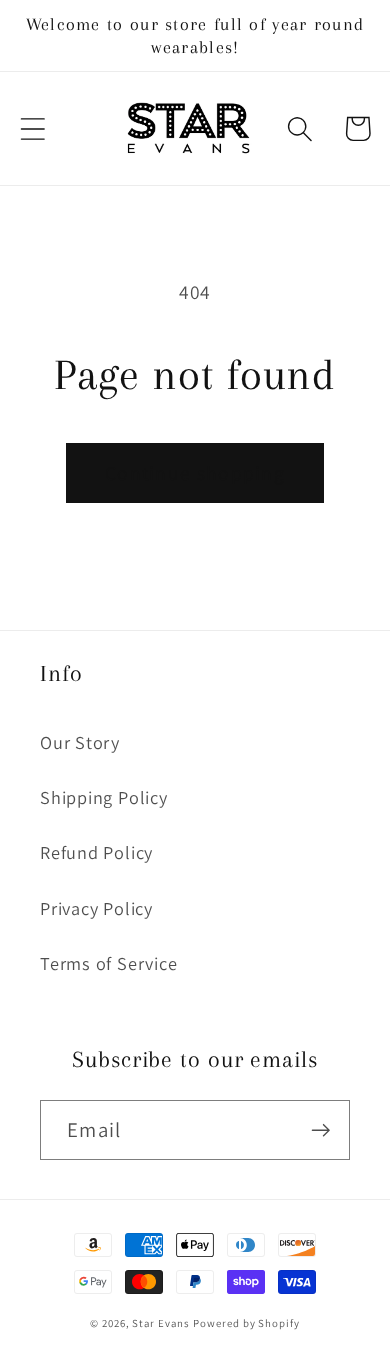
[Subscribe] (320, 1130)
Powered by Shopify (246, 1323)
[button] (32, 128)
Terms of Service (108, 963)
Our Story (80, 742)
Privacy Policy (96, 908)
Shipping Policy (104, 797)
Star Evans (160, 1323)
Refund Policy (96, 852)
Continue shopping (195, 473)
